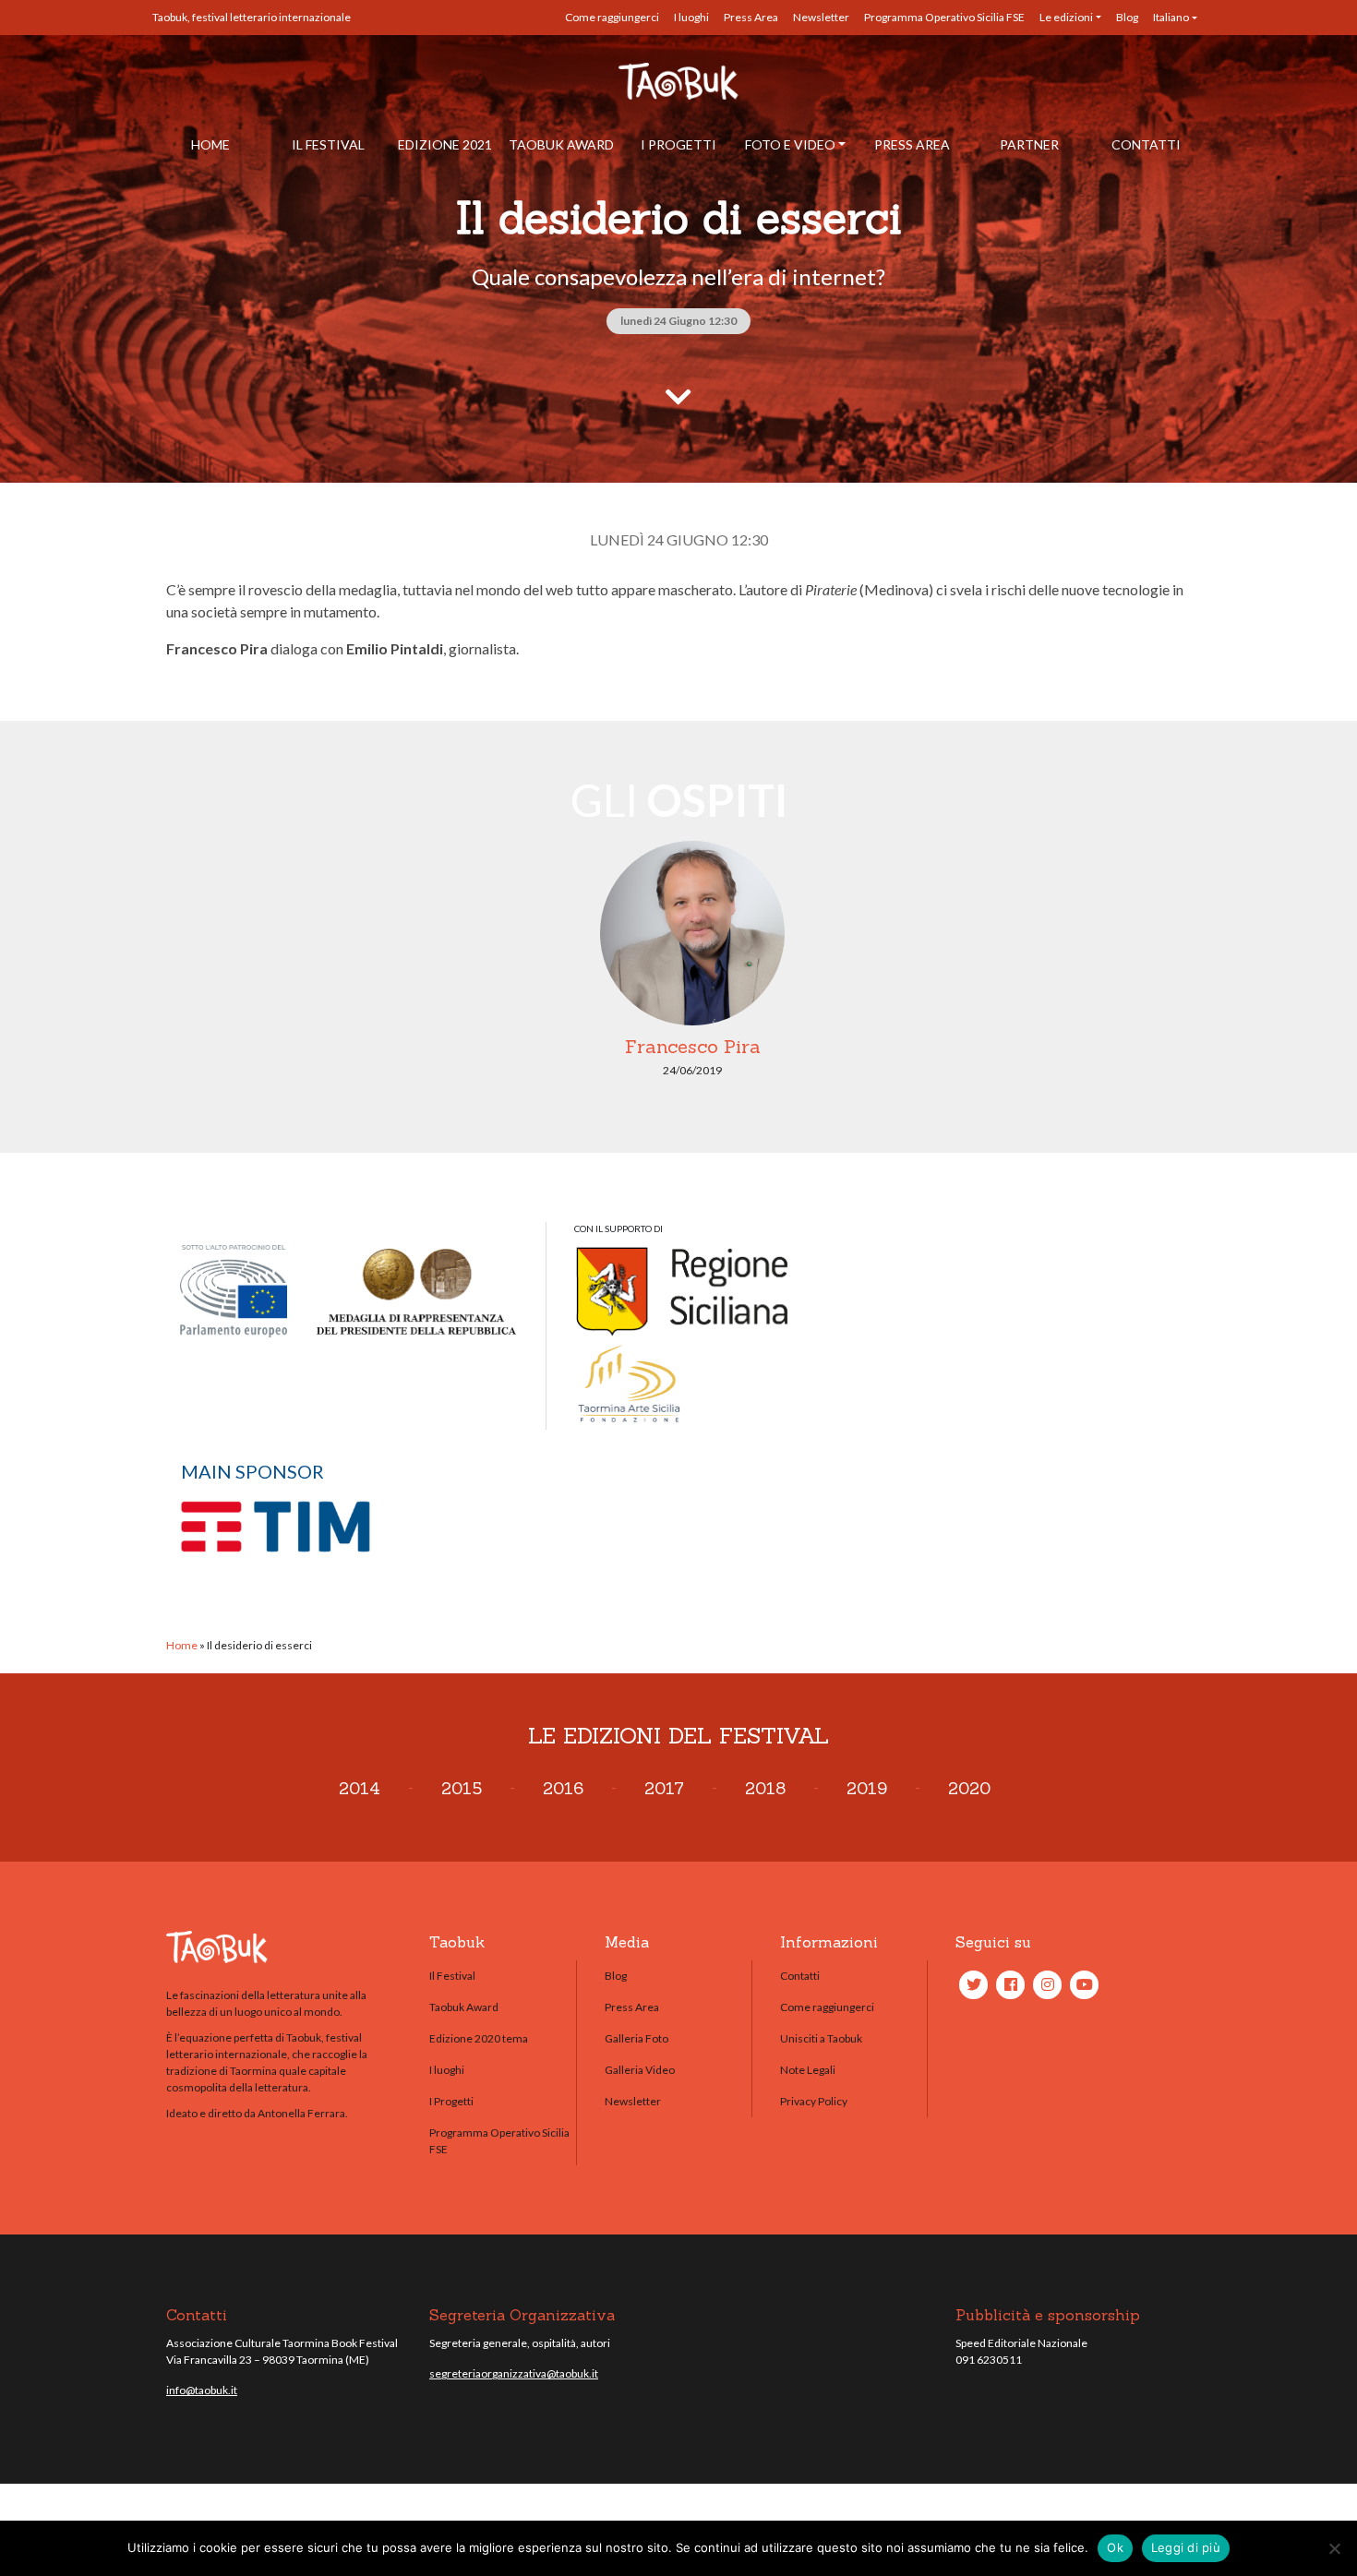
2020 (969, 1788)
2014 (360, 1788)
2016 (563, 1788)
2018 (765, 1788)
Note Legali (808, 2070)
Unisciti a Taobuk (821, 2038)
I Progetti (678, 144)
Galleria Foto (636, 2038)
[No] (1334, 2548)
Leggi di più (1186, 2547)
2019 (867, 1788)
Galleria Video (640, 2070)
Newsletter (821, 17)
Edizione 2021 (445, 144)
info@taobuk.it (202, 2390)
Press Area (751, 17)
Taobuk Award (561, 144)
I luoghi (691, 17)
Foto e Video (790, 144)
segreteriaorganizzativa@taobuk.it (514, 2373)
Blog (1127, 17)
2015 (462, 1788)
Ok (1115, 2547)
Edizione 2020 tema (479, 2038)
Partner (1029, 144)
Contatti (1146, 144)
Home (210, 144)
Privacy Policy (814, 2101)
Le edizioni (1066, 17)
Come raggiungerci (612, 17)
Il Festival (328, 144)
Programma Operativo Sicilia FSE (944, 17)
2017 (664, 1788)
